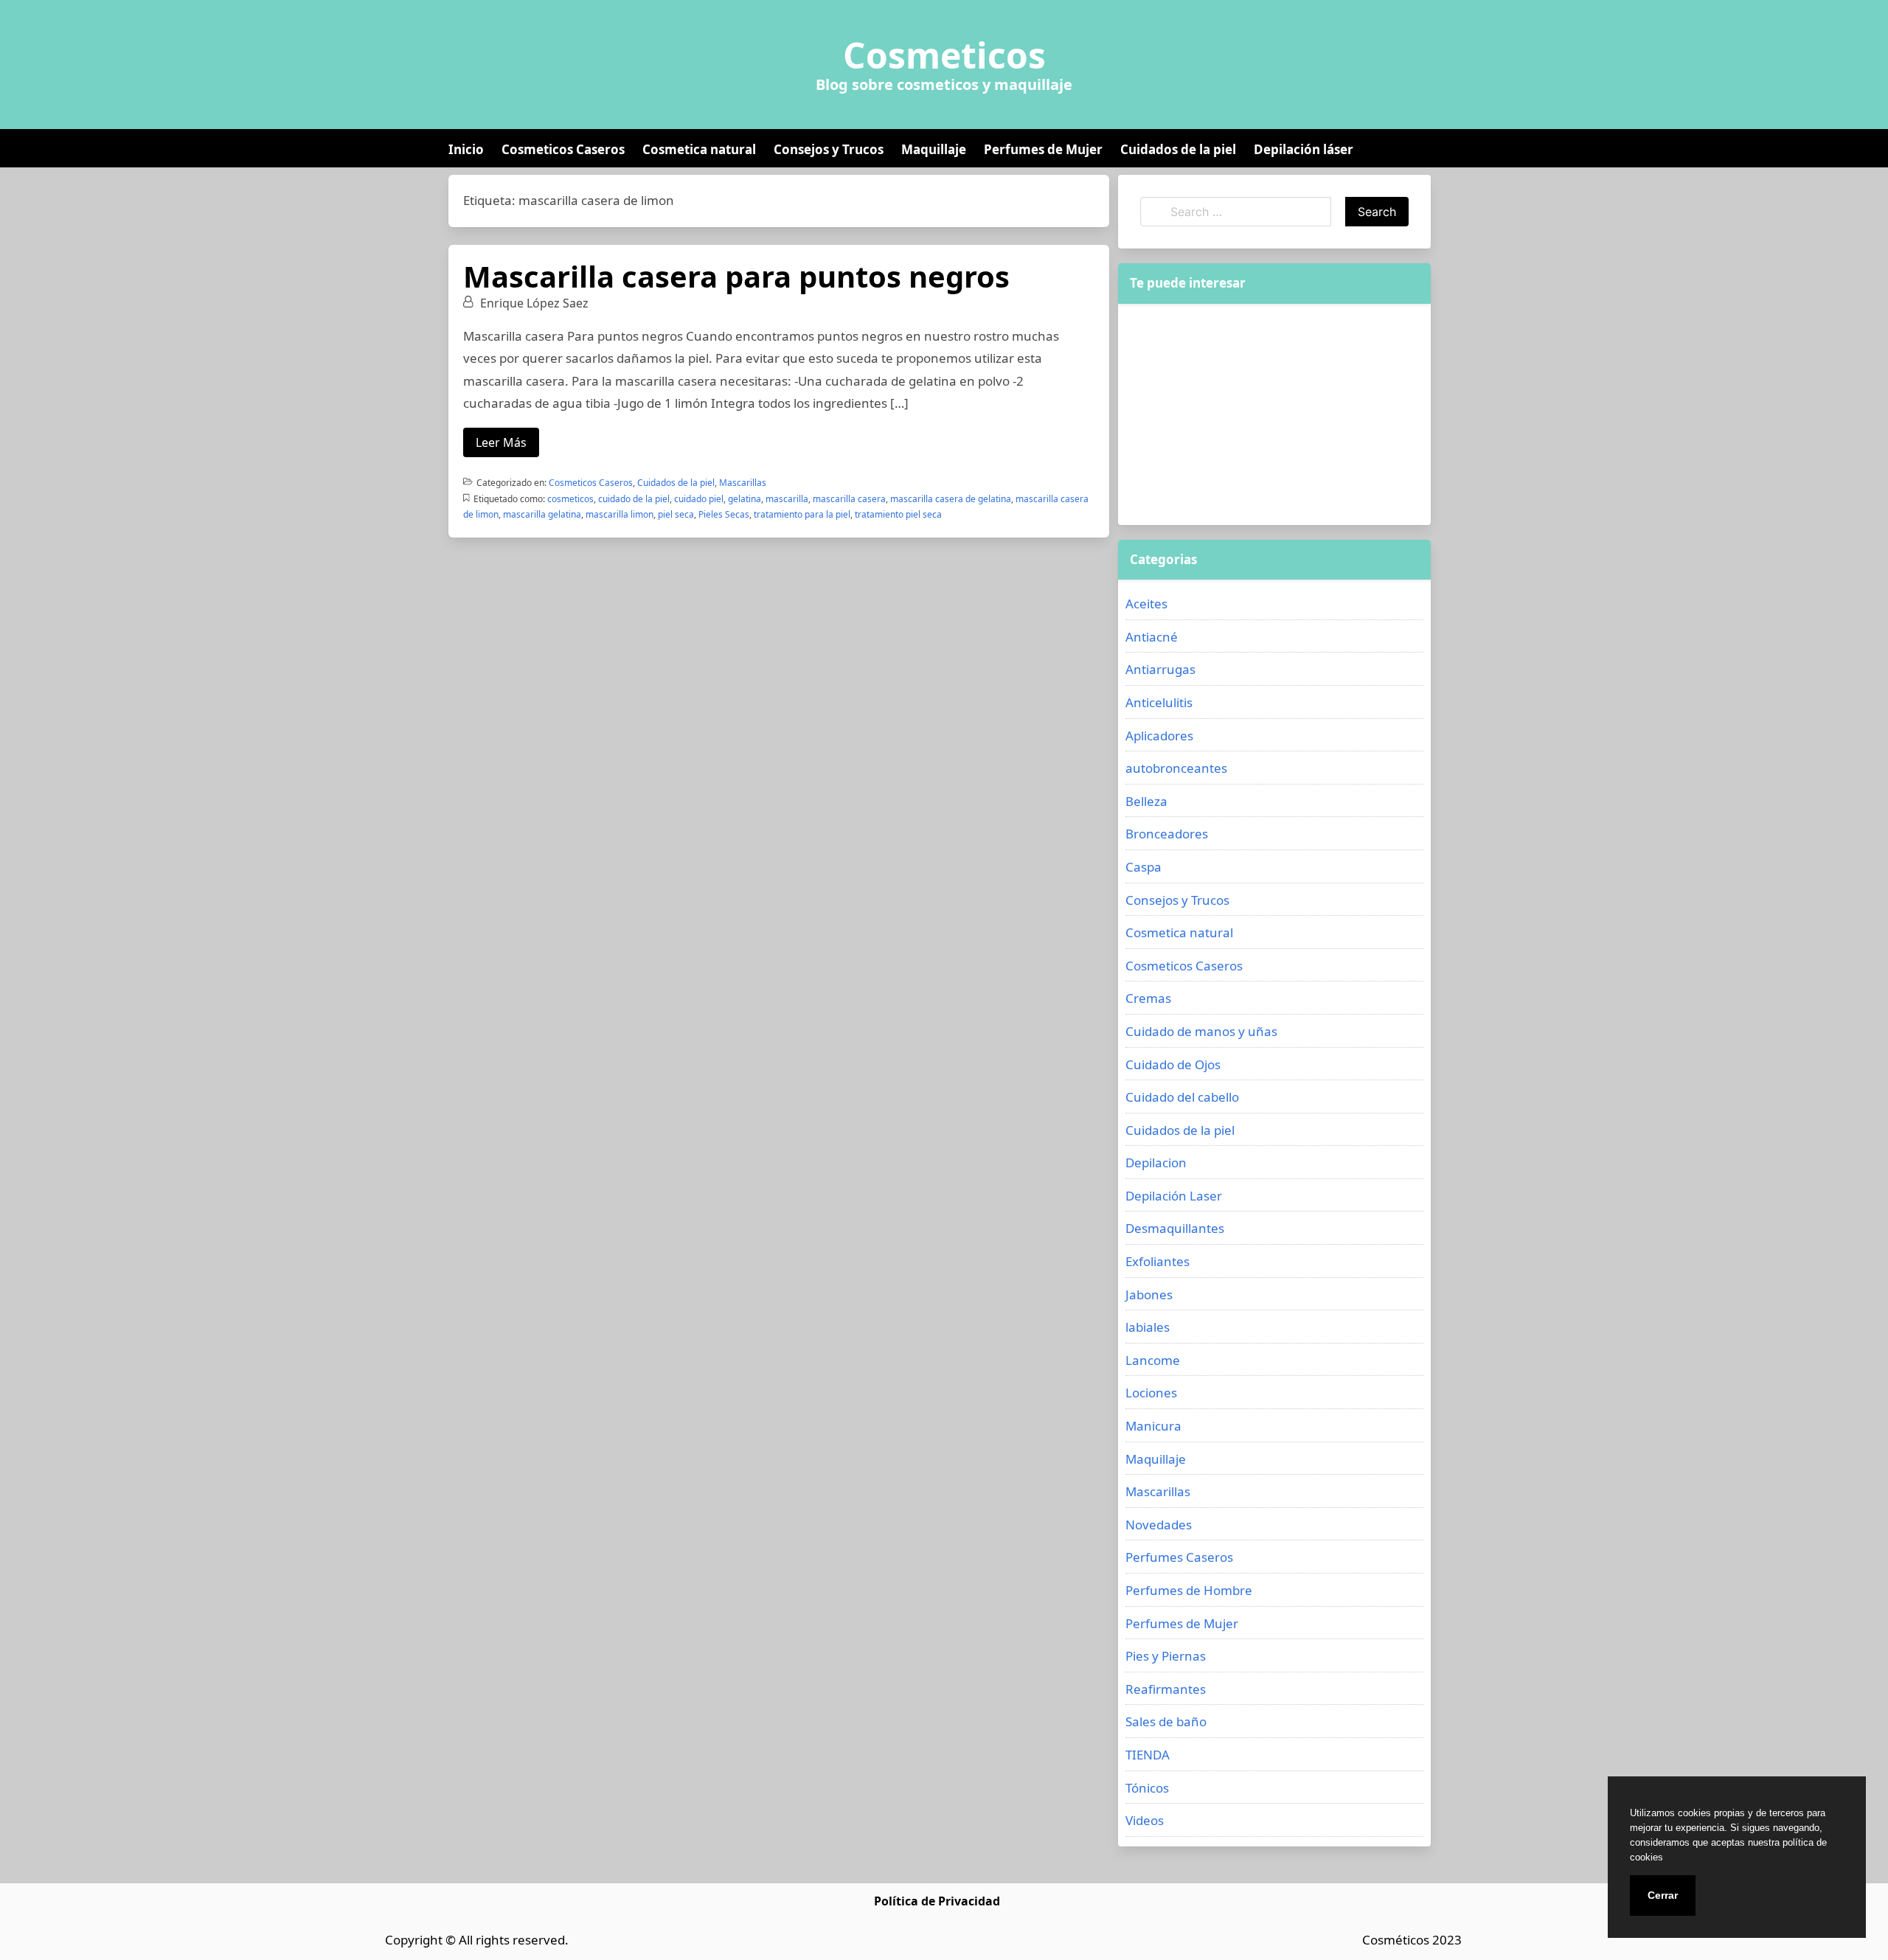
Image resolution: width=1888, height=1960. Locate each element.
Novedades (1159, 1525)
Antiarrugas (1160, 669)
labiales (1148, 1327)
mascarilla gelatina (542, 514)
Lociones (1151, 1393)
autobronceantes (1176, 768)
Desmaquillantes (1175, 1228)
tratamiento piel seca (898, 514)
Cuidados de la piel (1178, 149)
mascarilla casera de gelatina (951, 499)
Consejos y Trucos (829, 149)
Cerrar (1663, 1895)
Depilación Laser (1174, 1196)
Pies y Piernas (1166, 1656)
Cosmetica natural (699, 149)
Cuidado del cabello (1182, 1097)
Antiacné (1152, 637)
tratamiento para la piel (802, 514)
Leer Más (501, 442)
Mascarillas (743, 483)
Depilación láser (1304, 149)
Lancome (1153, 1360)
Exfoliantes (1158, 1261)
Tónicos (1147, 1788)
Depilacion (1156, 1163)
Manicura (1153, 1426)
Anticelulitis (1159, 702)
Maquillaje (934, 149)
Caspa (1143, 867)
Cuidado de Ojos (1173, 1064)
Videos (1145, 1820)
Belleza (1146, 801)
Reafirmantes (1166, 1689)
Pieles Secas (724, 514)
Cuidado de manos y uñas (1201, 1031)
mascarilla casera (849, 499)
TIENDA (1148, 1755)
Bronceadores (1167, 834)
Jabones (1149, 1294)
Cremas (1148, 998)
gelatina (745, 499)
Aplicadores (1159, 736)
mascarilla (787, 499)
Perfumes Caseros (1179, 1557)
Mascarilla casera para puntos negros (736, 276)
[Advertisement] (1274, 414)
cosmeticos (570, 499)
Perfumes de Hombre (1189, 1590)
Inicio (466, 149)
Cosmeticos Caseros (563, 149)
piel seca (676, 514)
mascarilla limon (619, 514)
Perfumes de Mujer (1043, 149)
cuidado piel (699, 499)
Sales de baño (1166, 1721)
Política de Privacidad (937, 1901)
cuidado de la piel (634, 499)
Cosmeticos (944, 55)
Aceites (1146, 604)
